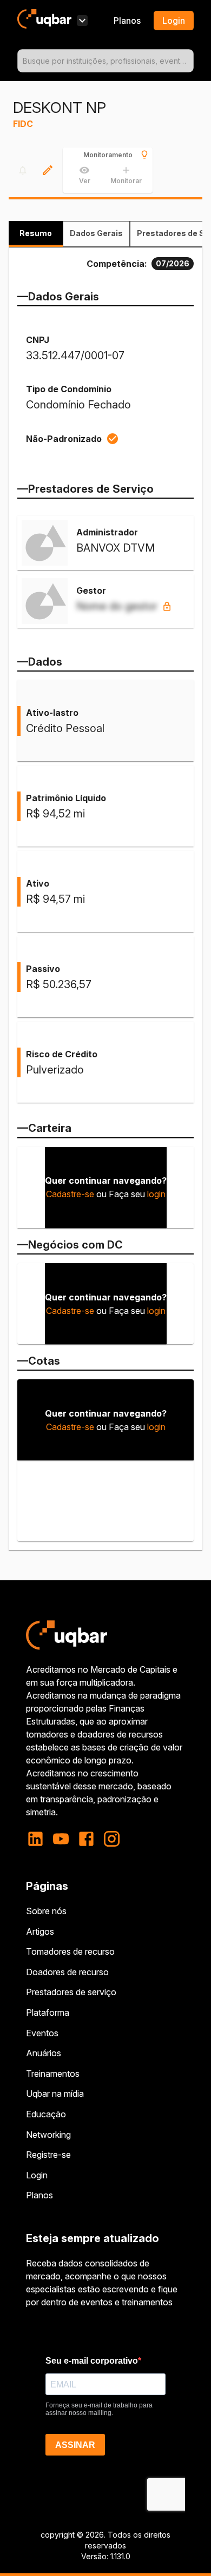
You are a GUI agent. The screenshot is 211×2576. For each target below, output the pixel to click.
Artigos (40, 1931)
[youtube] (61, 1839)
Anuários (44, 2053)
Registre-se (48, 2155)
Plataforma (48, 2013)
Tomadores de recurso (70, 1951)
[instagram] (112, 1839)
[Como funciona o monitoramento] (144, 155)
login (156, 1194)
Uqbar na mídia (55, 2094)
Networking (48, 2135)
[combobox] (105, 61)
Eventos (42, 2033)
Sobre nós (46, 1911)
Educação (46, 2114)
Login (37, 2175)
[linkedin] (39, 1839)
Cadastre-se (70, 1194)
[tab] (36, 234)
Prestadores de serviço (71, 1992)
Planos (127, 21)
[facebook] (86, 1839)
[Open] (189, 61)
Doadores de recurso (67, 1972)
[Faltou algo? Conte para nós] (48, 170)
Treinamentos (53, 2074)
